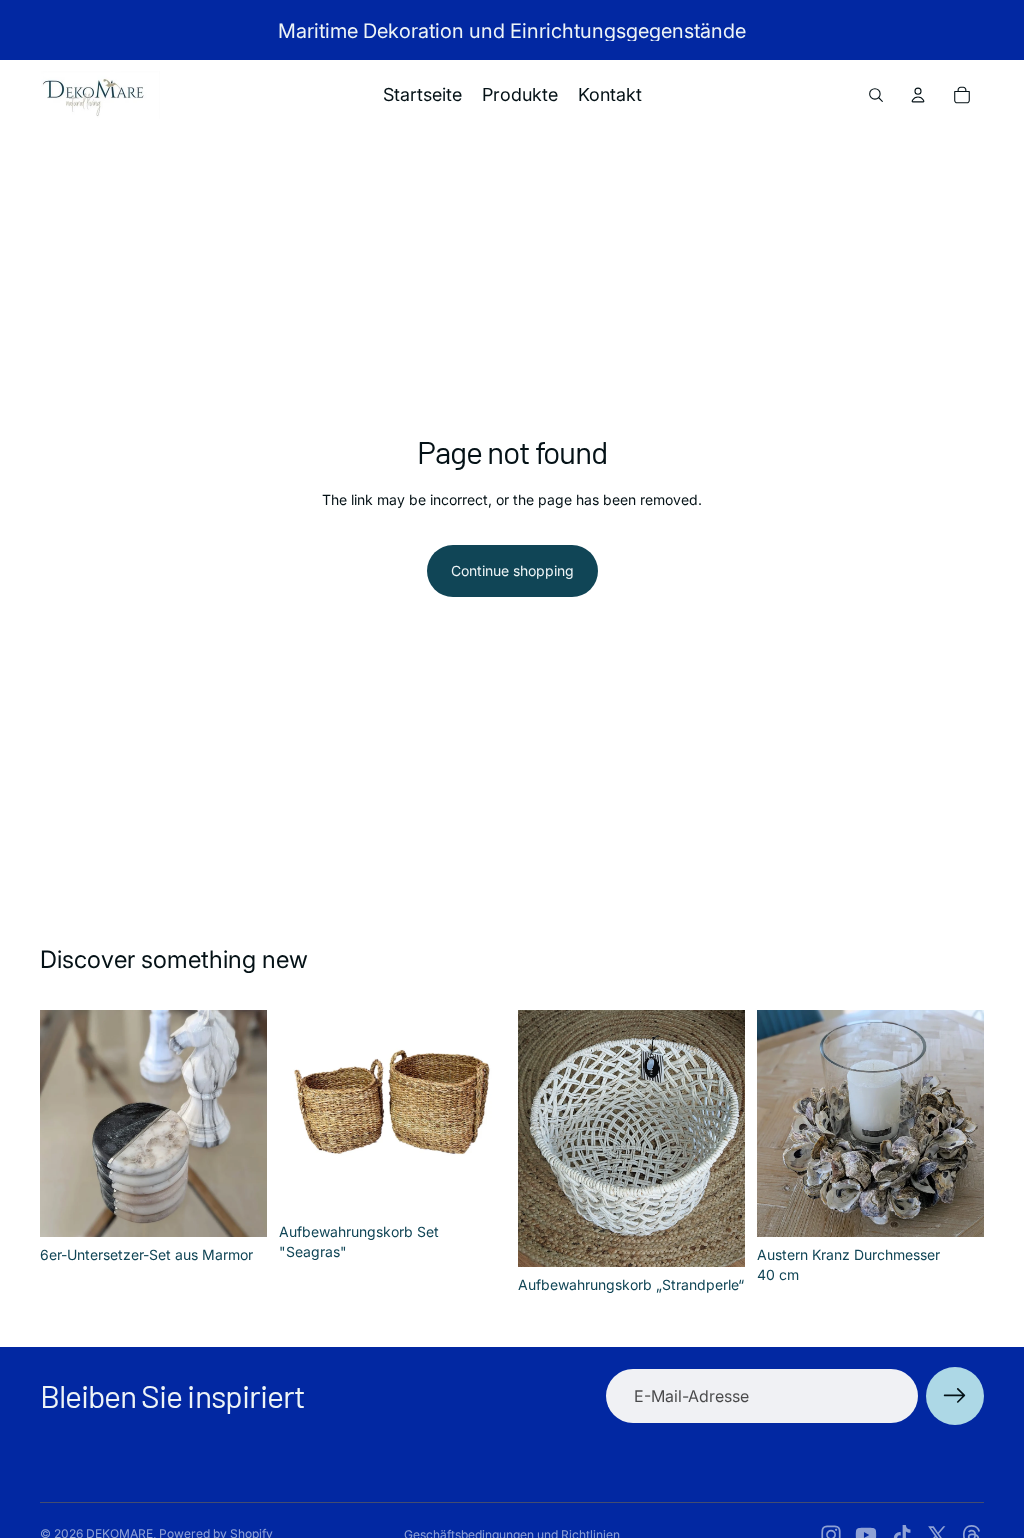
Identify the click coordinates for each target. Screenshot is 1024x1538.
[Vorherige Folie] (62, 1123)
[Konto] (918, 95)
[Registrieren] (955, 1396)
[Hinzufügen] (236, 1206)
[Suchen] (876, 95)
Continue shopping (512, 570)
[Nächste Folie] (245, 1123)
